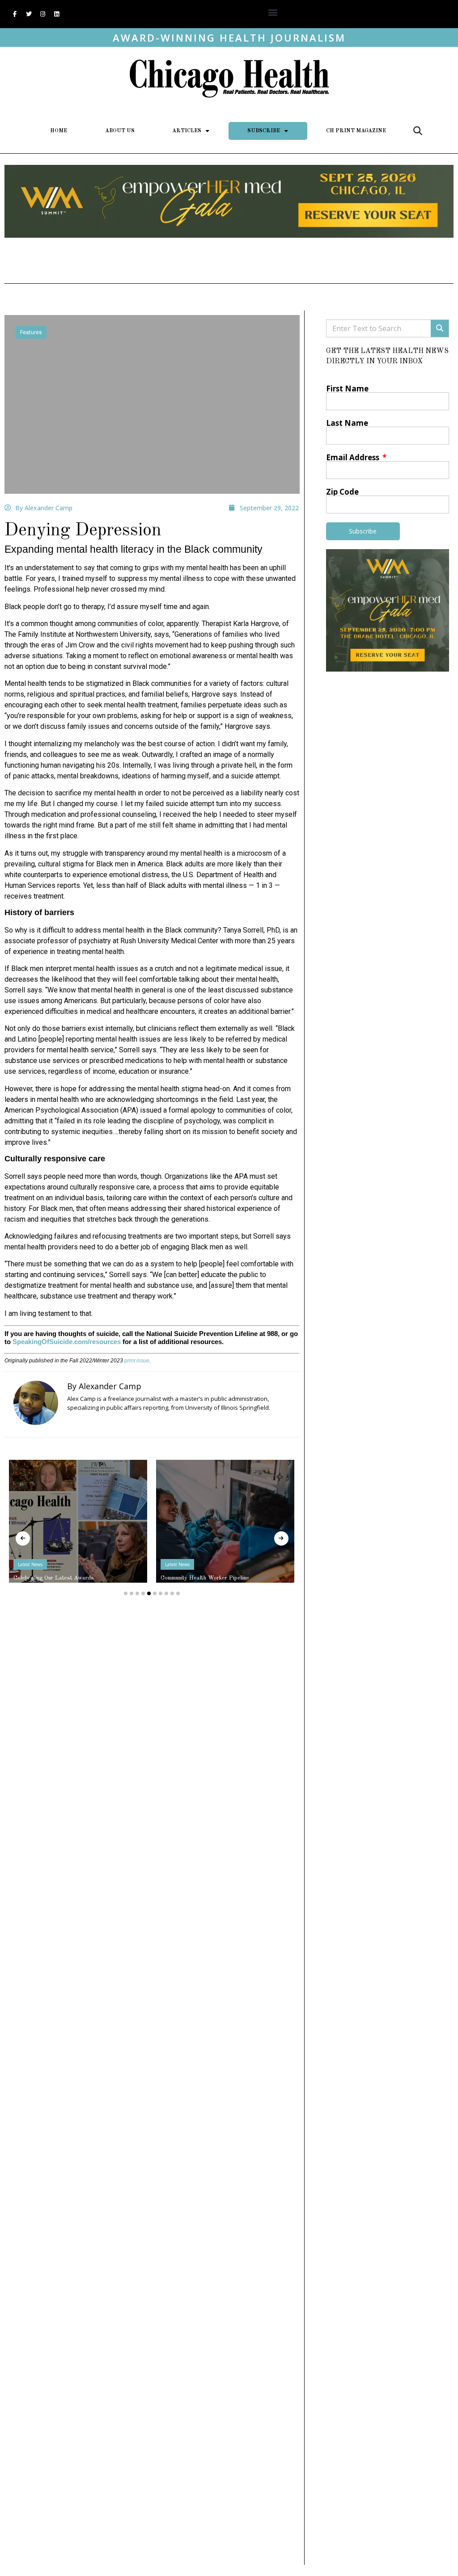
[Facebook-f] (15, 14)
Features (31, 332)
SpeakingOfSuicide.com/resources (67, 1342)
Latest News (30, 1564)
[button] (273, 12)
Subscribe (264, 131)
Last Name (347, 423)
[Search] (440, 328)
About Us (120, 131)
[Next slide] (281, 1538)
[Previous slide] (23, 1538)
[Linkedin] (56, 14)
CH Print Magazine (356, 131)
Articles (187, 131)
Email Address (354, 457)
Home (59, 131)
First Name (347, 389)
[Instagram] (42, 14)
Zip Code (342, 492)
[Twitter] (29, 14)
